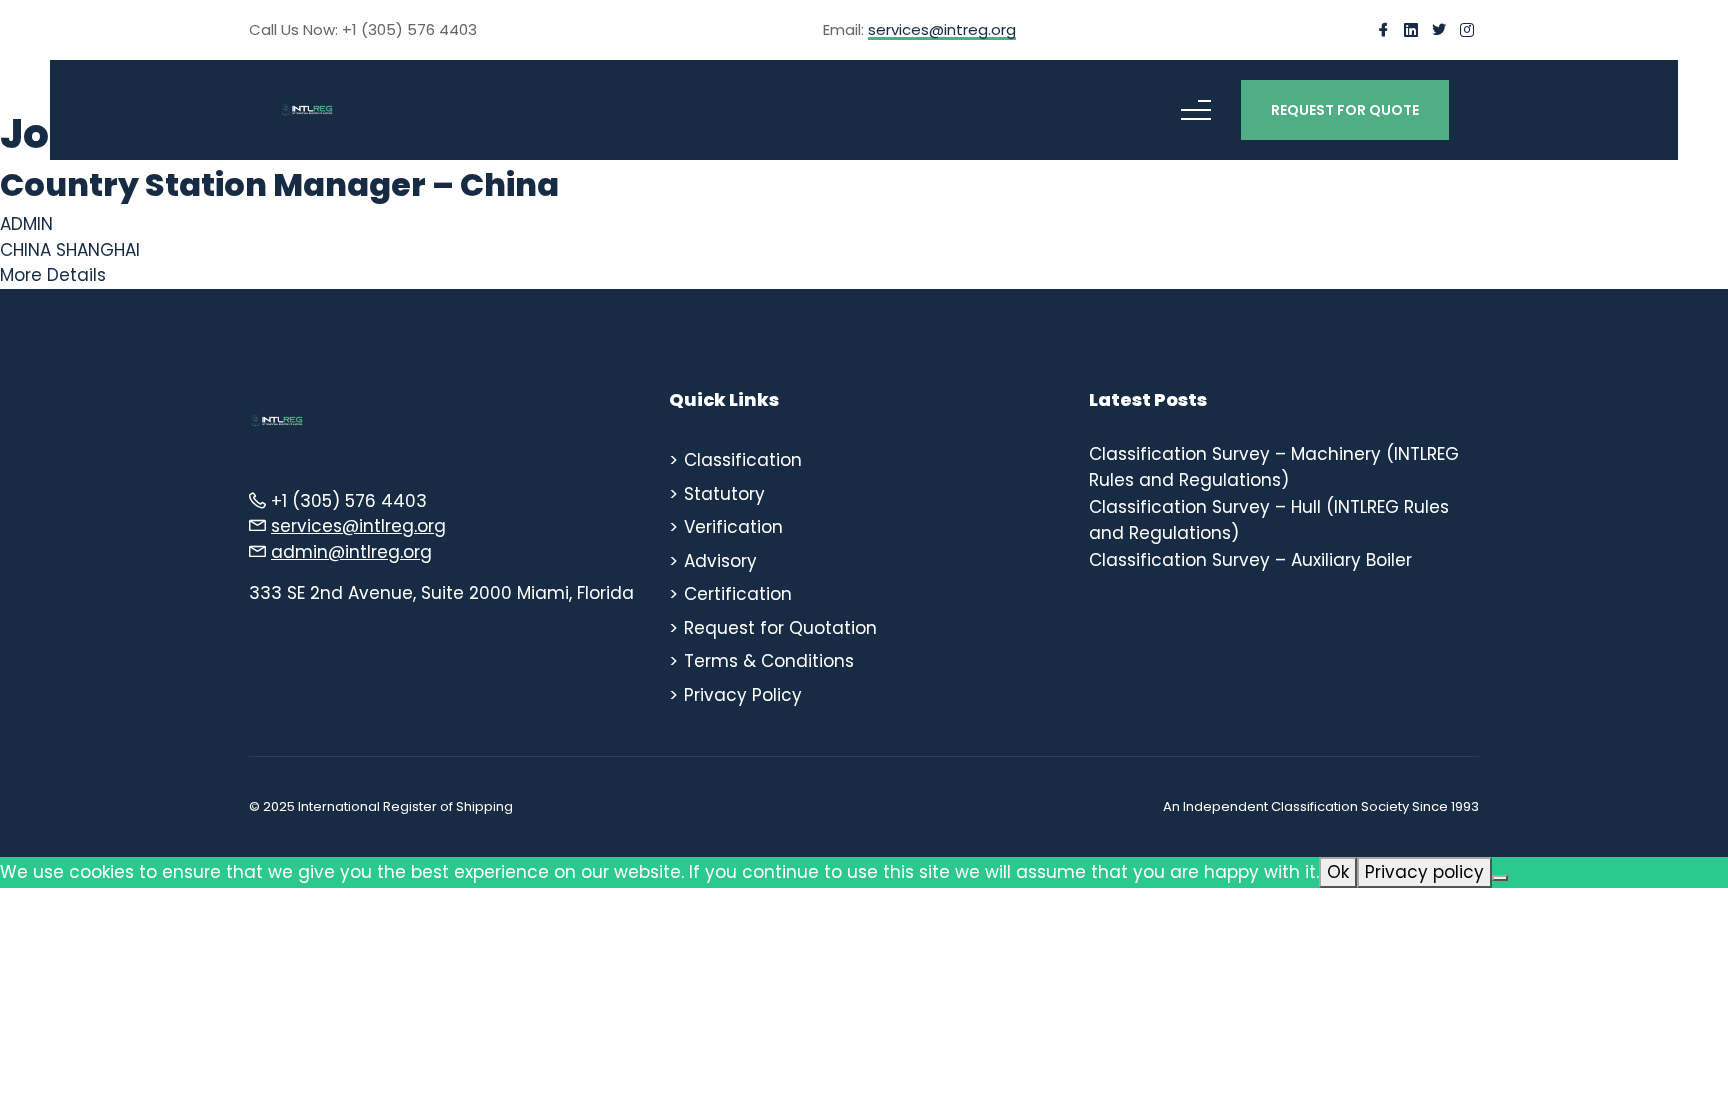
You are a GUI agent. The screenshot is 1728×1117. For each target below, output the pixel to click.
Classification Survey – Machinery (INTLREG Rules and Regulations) (1274, 467)
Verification (733, 527)
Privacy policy (1424, 872)
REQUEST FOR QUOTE (1345, 110)
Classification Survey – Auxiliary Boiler (1250, 560)
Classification (743, 460)
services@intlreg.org (358, 526)
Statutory (724, 494)
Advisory (720, 561)
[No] (1500, 878)
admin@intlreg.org (351, 552)
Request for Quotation (780, 628)
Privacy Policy (743, 695)
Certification (738, 594)
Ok (1338, 872)
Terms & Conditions (769, 661)
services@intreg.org (942, 31)
